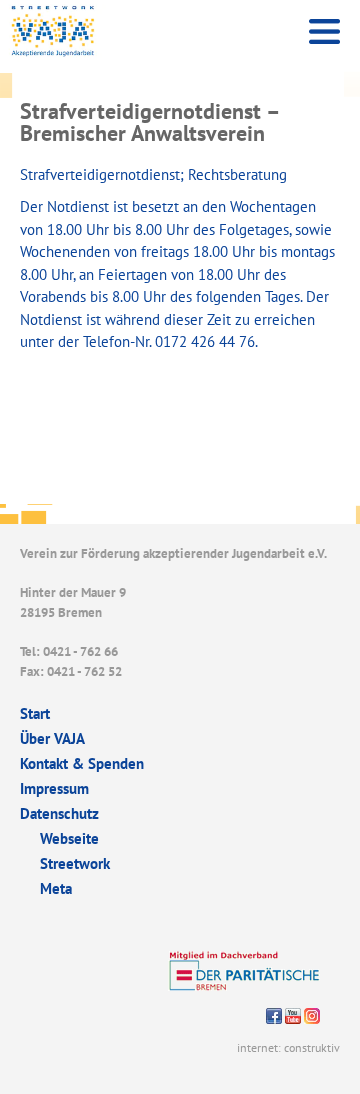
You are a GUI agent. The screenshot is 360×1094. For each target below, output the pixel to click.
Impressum (54, 788)
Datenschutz (59, 813)
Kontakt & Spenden (82, 763)
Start (35, 713)
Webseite (69, 838)
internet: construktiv (288, 1047)
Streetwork (75, 863)
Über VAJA (52, 738)
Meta (56, 888)
